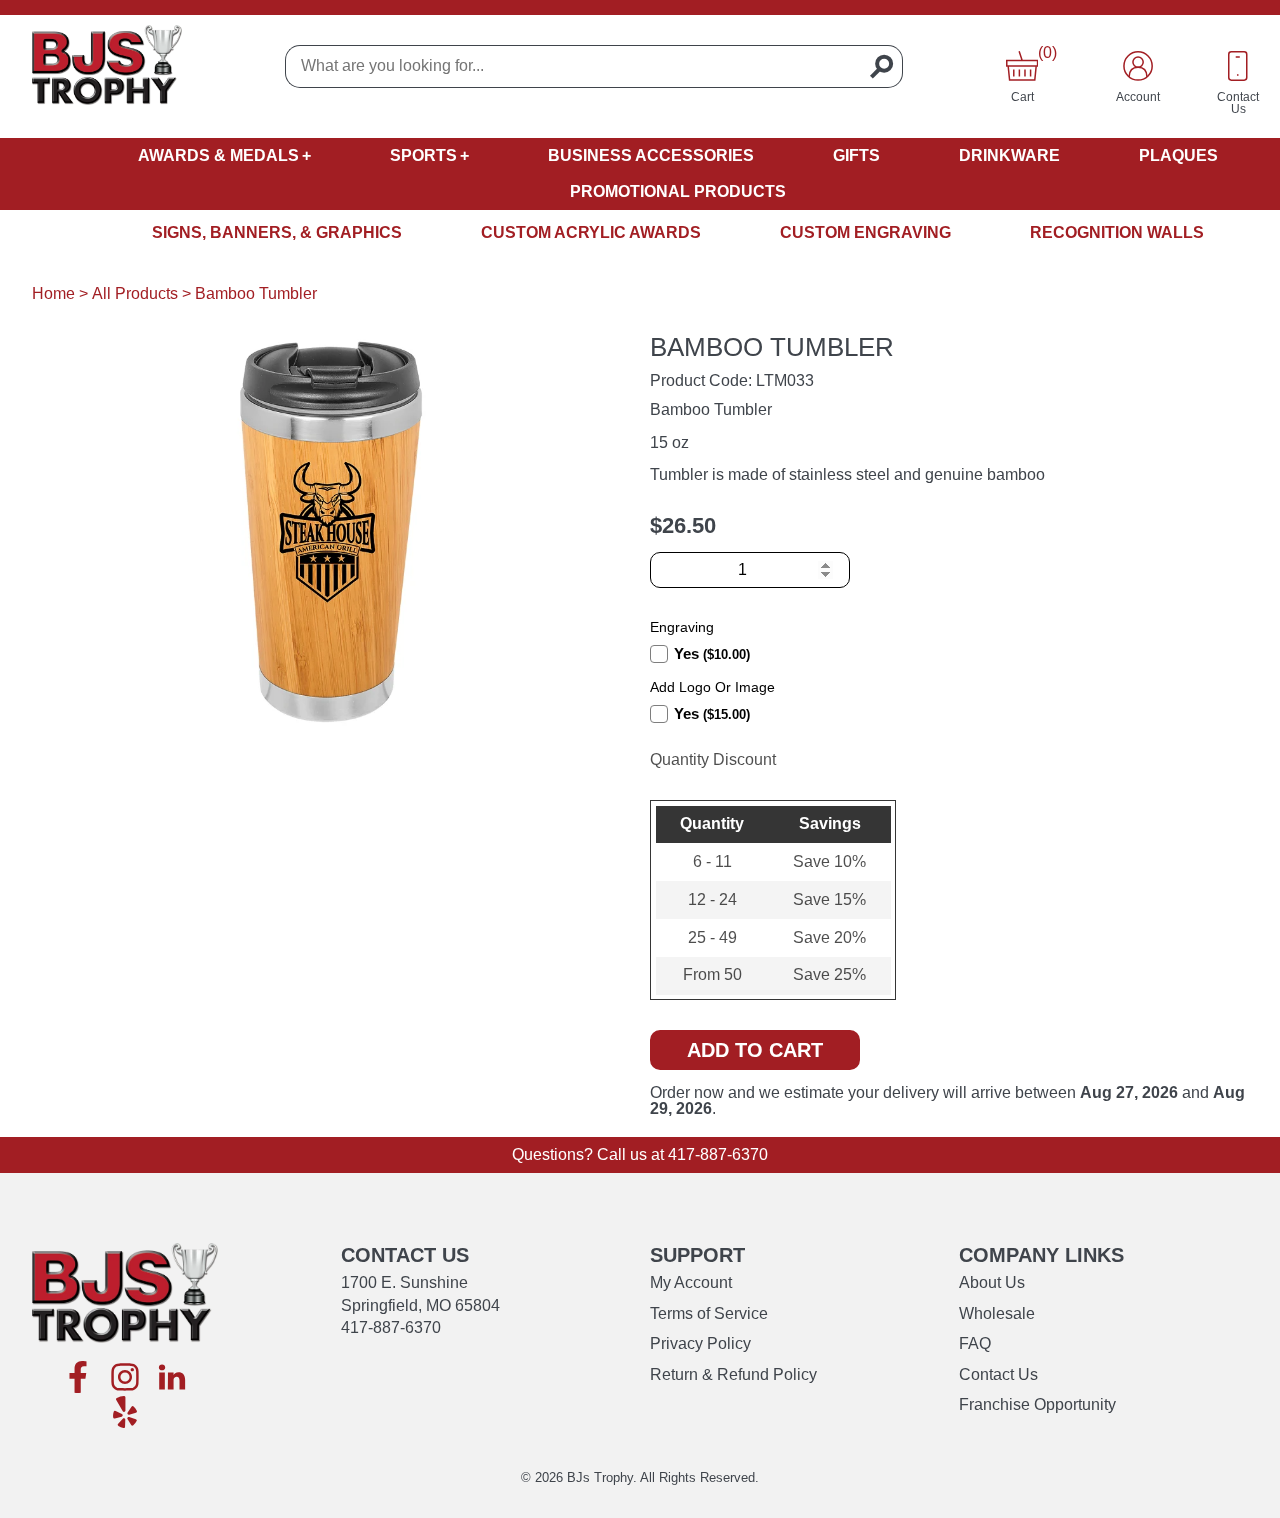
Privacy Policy (700, 1343)
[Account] (1138, 66)
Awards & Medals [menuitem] (218, 155)
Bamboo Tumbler (256, 293)
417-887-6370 (718, 1154)
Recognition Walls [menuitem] (1117, 232)
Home (53, 293)
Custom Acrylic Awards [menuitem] (591, 232)
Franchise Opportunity (1037, 1404)
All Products (135, 293)
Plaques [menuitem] (1178, 155)
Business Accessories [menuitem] (651, 155)
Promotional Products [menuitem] (678, 191)
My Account (691, 1282)
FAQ (975, 1343)
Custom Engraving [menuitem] (865, 232)
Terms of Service (709, 1313)
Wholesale (997, 1313)
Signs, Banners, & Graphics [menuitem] (277, 232)
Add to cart (755, 1050)
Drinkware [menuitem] (1009, 155)
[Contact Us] (1238, 66)
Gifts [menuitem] (856, 155)
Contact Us (998, 1374)
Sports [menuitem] (423, 155)
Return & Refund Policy (733, 1374)
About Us (992, 1282)
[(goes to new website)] (78, 1378)
